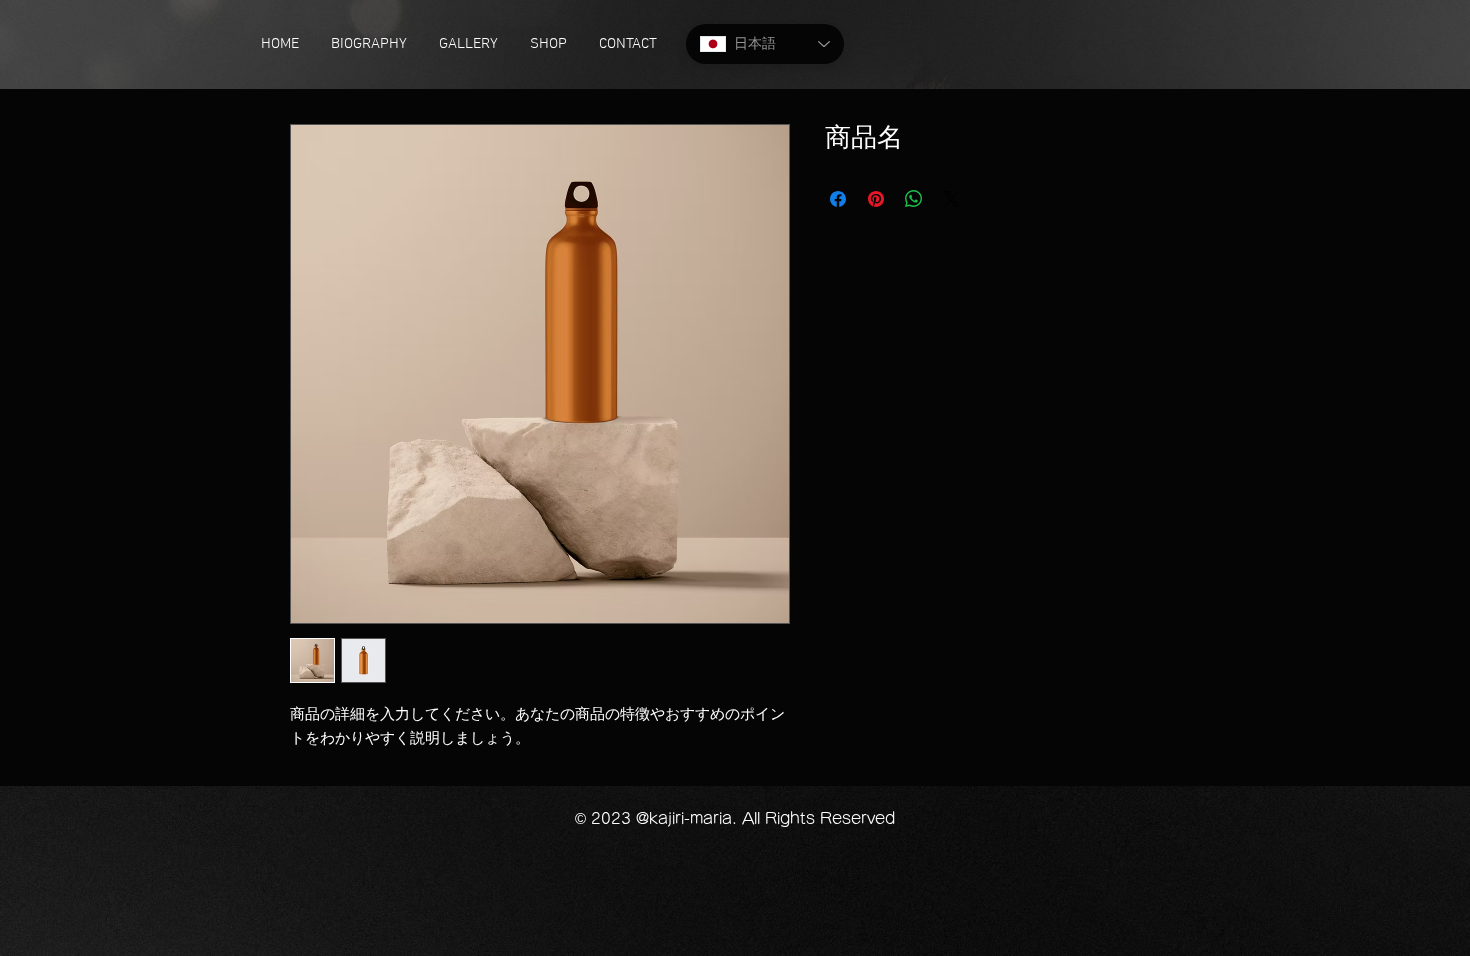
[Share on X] (952, 199)
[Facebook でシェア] (838, 199)
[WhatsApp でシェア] (914, 199)
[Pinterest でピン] (876, 199)
